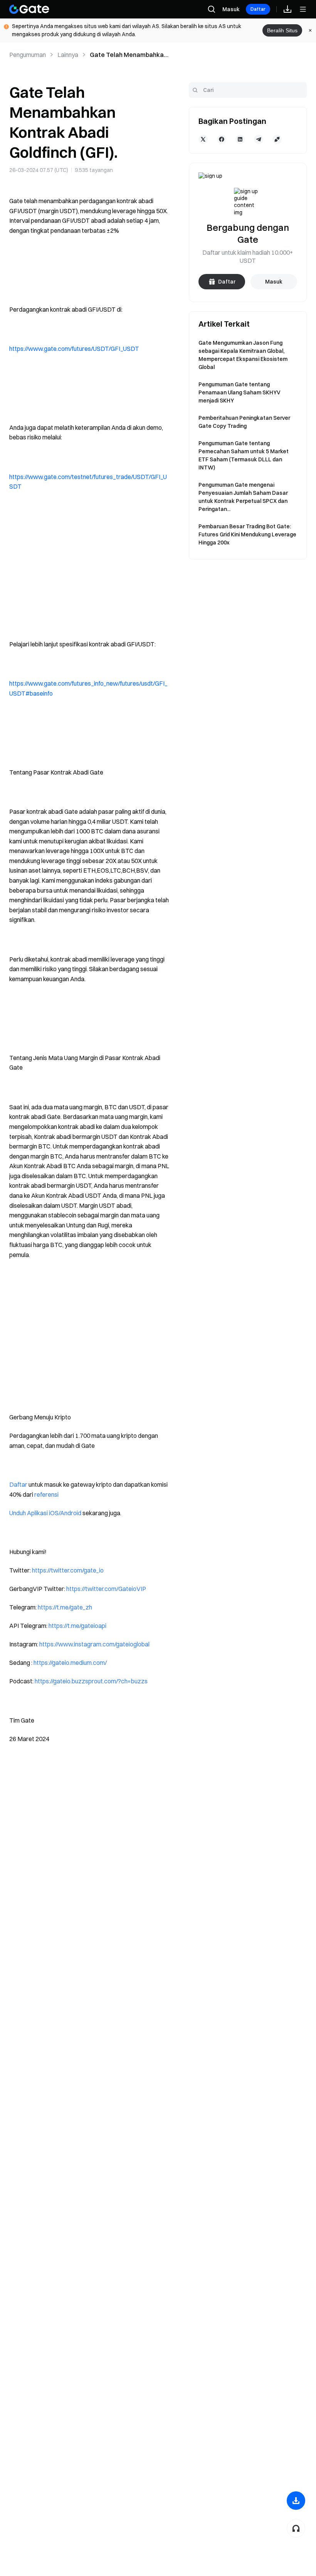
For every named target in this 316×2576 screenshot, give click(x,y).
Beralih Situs (282, 30)
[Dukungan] (296, 2528)
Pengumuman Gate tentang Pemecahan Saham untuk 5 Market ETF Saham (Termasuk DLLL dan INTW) (244, 455)
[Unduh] (296, 2501)
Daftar (258, 9)
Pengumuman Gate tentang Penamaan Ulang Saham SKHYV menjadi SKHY (240, 392)
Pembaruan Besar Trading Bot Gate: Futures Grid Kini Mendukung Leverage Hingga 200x (247, 534)
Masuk (231, 9)
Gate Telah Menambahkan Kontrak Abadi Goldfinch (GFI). (129, 55)
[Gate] (29, 9)
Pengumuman (28, 55)
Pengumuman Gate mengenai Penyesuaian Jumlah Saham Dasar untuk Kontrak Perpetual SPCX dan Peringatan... (243, 497)
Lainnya (68, 55)
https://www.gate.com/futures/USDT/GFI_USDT (74, 349)
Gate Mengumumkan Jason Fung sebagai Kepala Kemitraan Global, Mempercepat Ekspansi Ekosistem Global (243, 355)
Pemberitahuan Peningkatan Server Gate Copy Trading (244, 422)
